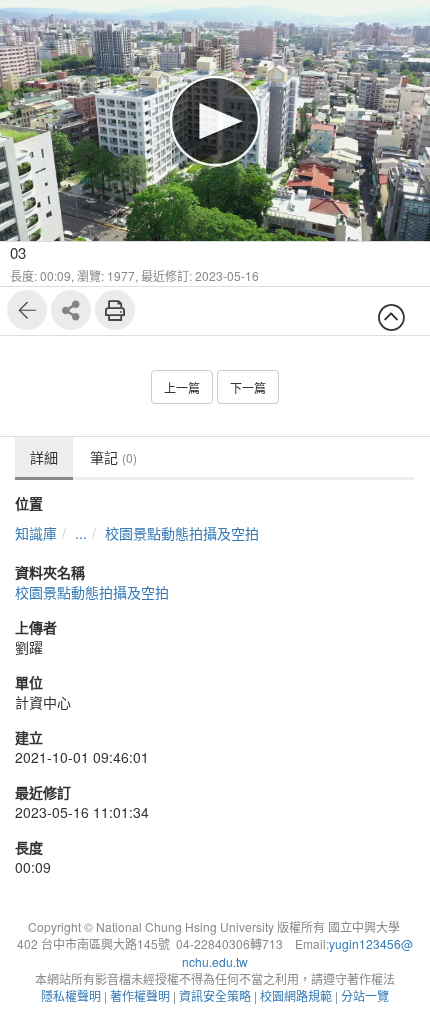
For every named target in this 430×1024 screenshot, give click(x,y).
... (81, 533)
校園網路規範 (296, 995)
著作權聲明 (140, 995)
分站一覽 (365, 995)
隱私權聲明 (71, 995)
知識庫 (36, 533)
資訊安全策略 (215, 995)
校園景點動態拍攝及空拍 (182, 533)
